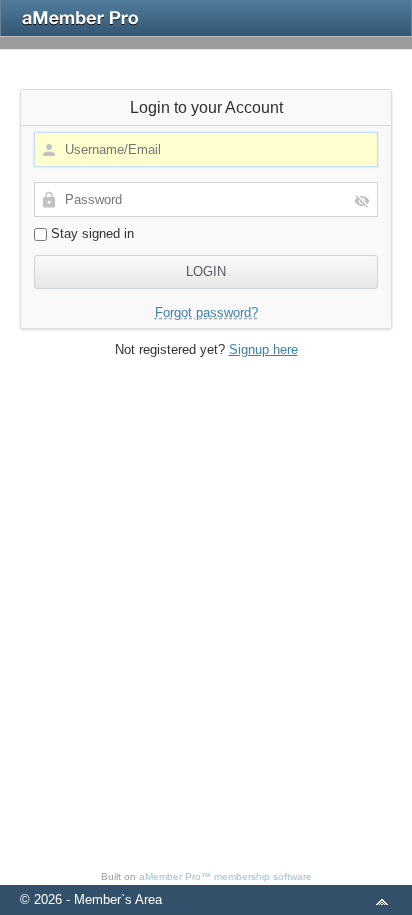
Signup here (263, 349)
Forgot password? (206, 312)
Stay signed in (90, 233)
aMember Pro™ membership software (225, 876)
